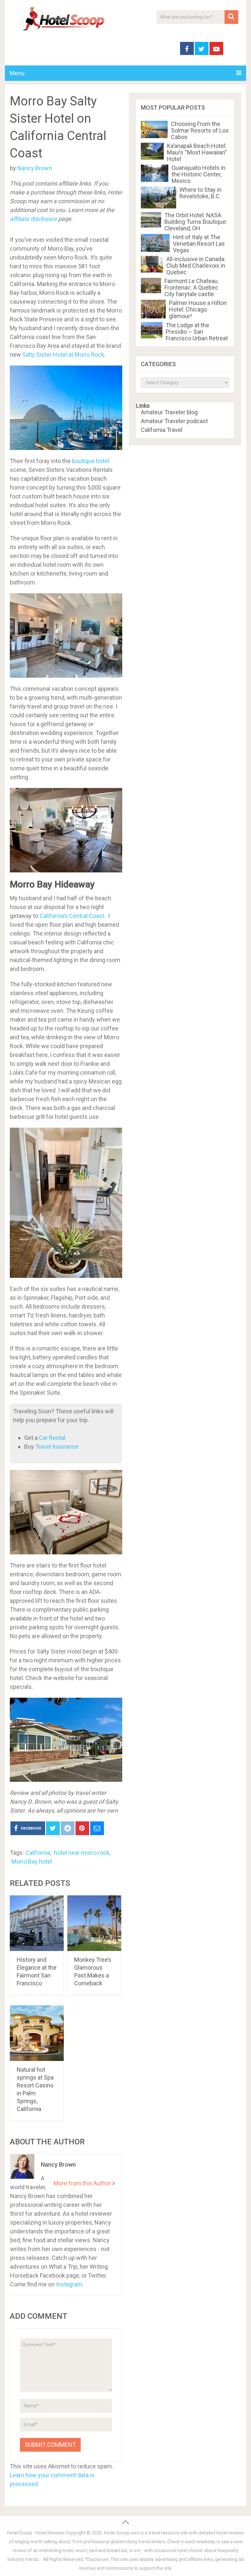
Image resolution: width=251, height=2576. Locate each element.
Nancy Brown (35, 168)
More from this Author (83, 2183)
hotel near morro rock (82, 1853)
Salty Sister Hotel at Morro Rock (63, 355)
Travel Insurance (57, 1447)
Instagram (69, 2284)
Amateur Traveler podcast (174, 421)
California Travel (162, 430)
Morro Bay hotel (32, 1861)
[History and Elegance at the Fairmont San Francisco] (37, 1923)
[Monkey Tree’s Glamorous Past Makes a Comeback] (94, 1923)
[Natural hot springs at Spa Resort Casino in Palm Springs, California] (37, 2033)
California (38, 1853)
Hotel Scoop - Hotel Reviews (36, 2533)
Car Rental (52, 1438)
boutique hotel (91, 461)
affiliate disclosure (33, 219)
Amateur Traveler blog (169, 412)
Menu (17, 73)
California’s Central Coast (72, 916)
